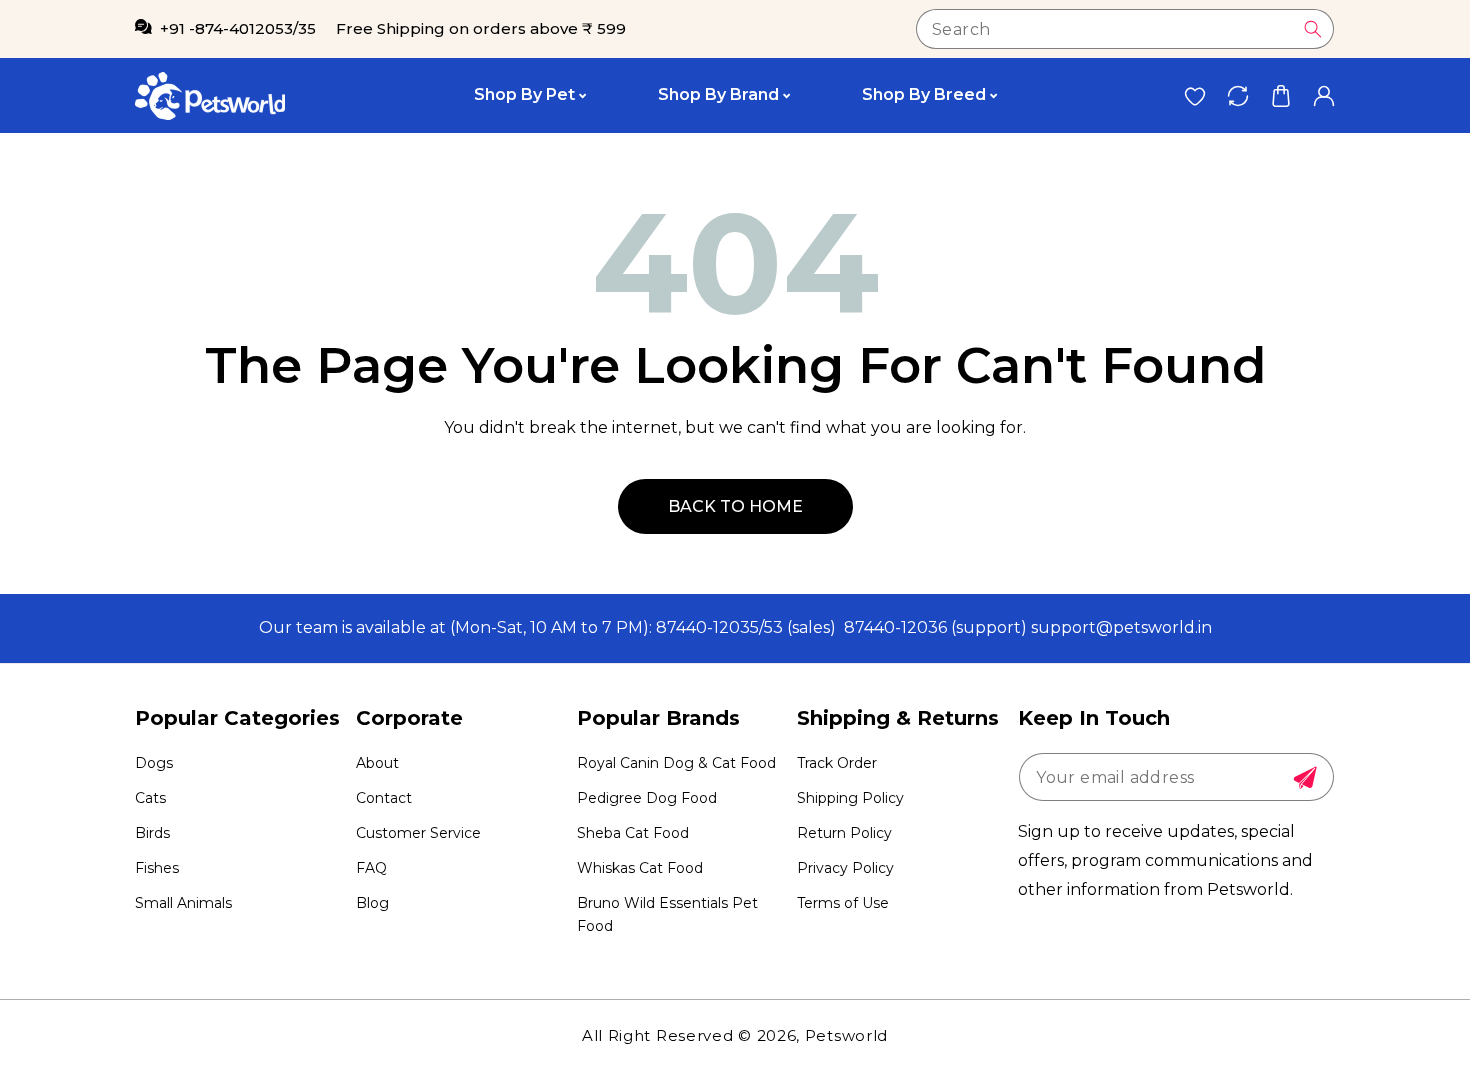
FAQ (371, 868)
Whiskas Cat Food (640, 868)
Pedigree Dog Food (647, 798)
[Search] (1313, 29)
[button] (1280, 95)
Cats (150, 798)
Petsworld (846, 1035)
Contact (384, 798)
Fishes (157, 868)
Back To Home (735, 506)
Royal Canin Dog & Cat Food (676, 763)
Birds (152, 833)
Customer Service (418, 833)
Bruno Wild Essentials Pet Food (667, 914)
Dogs (154, 763)
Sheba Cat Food (633, 833)
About (377, 763)
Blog (372, 903)
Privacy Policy (845, 868)
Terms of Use (843, 903)
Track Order (837, 763)
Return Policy (844, 833)
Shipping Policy (850, 798)
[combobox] (1125, 29)
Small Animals (183, 903)
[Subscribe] (1305, 778)
